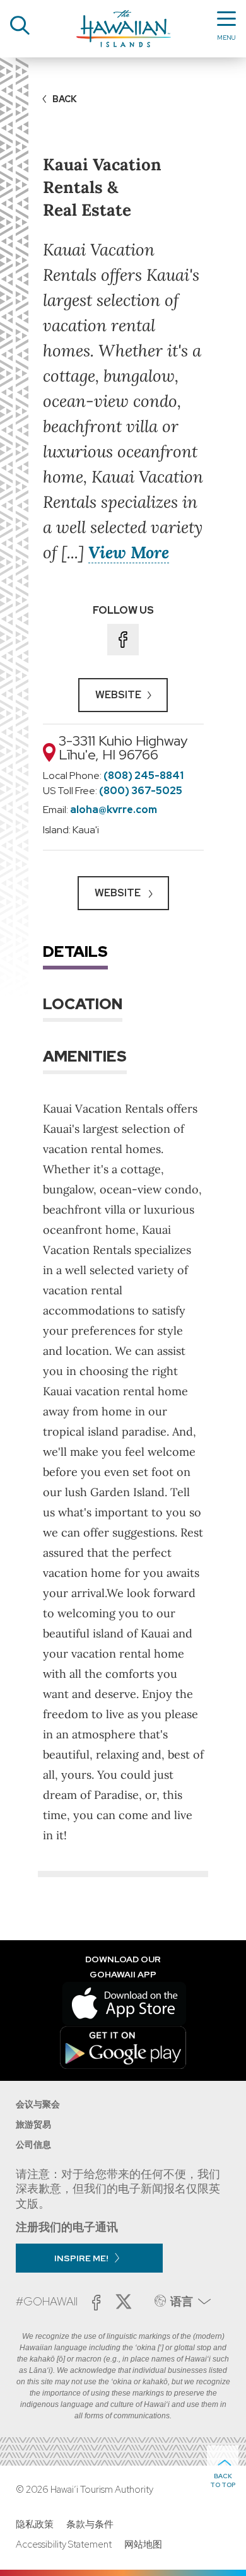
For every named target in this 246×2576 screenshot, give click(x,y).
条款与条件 (90, 2524)
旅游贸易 (33, 2124)
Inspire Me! (81, 2258)
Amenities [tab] (85, 1056)
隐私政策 (35, 2524)
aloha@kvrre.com (114, 810)
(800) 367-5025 (141, 791)
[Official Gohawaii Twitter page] (124, 2302)
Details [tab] (75, 951)
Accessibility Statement (64, 2544)
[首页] (124, 29)
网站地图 (143, 2544)
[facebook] (123, 640)
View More (129, 552)
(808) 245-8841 (143, 776)
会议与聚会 (38, 2104)
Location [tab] (83, 1004)
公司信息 (33, 2145)
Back (65, 99)
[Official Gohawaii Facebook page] (96, 2303)
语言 (182, 2301)
